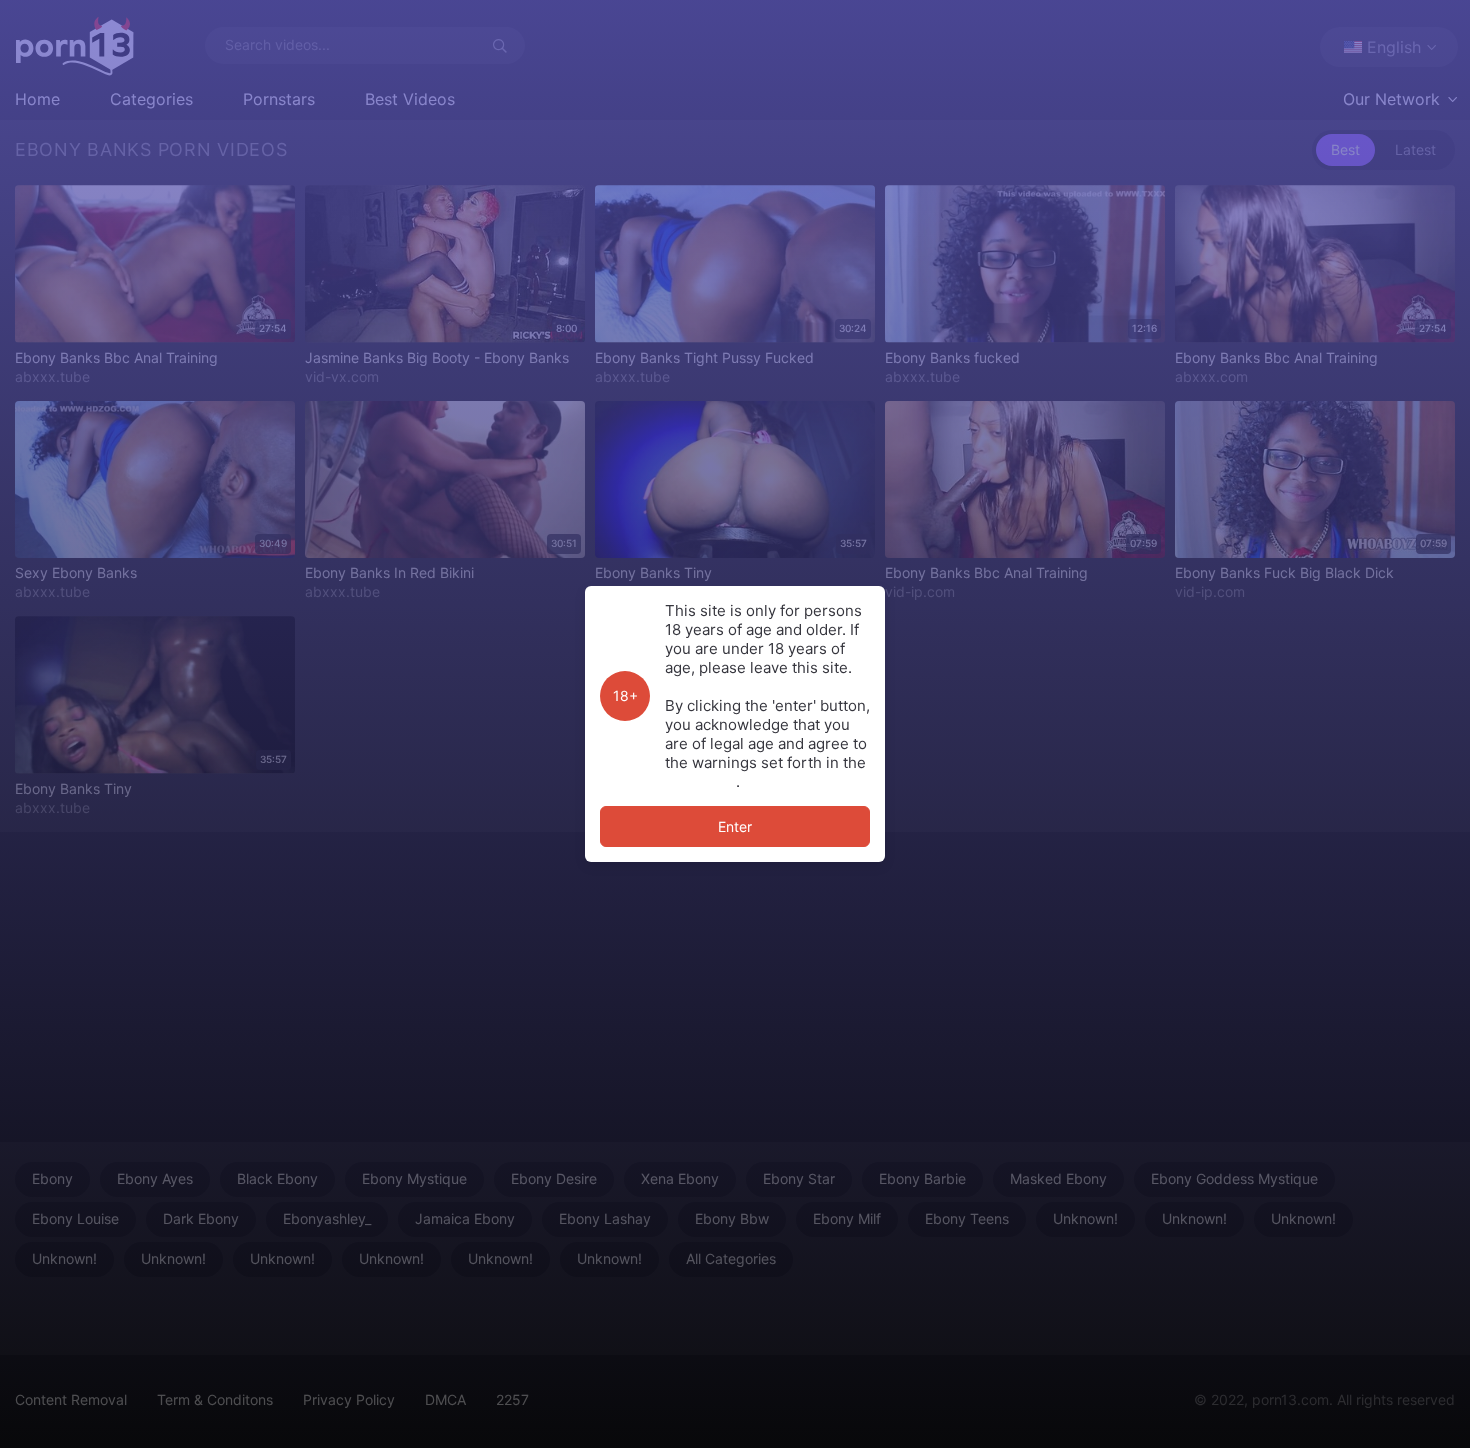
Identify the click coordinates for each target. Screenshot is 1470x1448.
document (700, 781)
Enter (735, 826)
